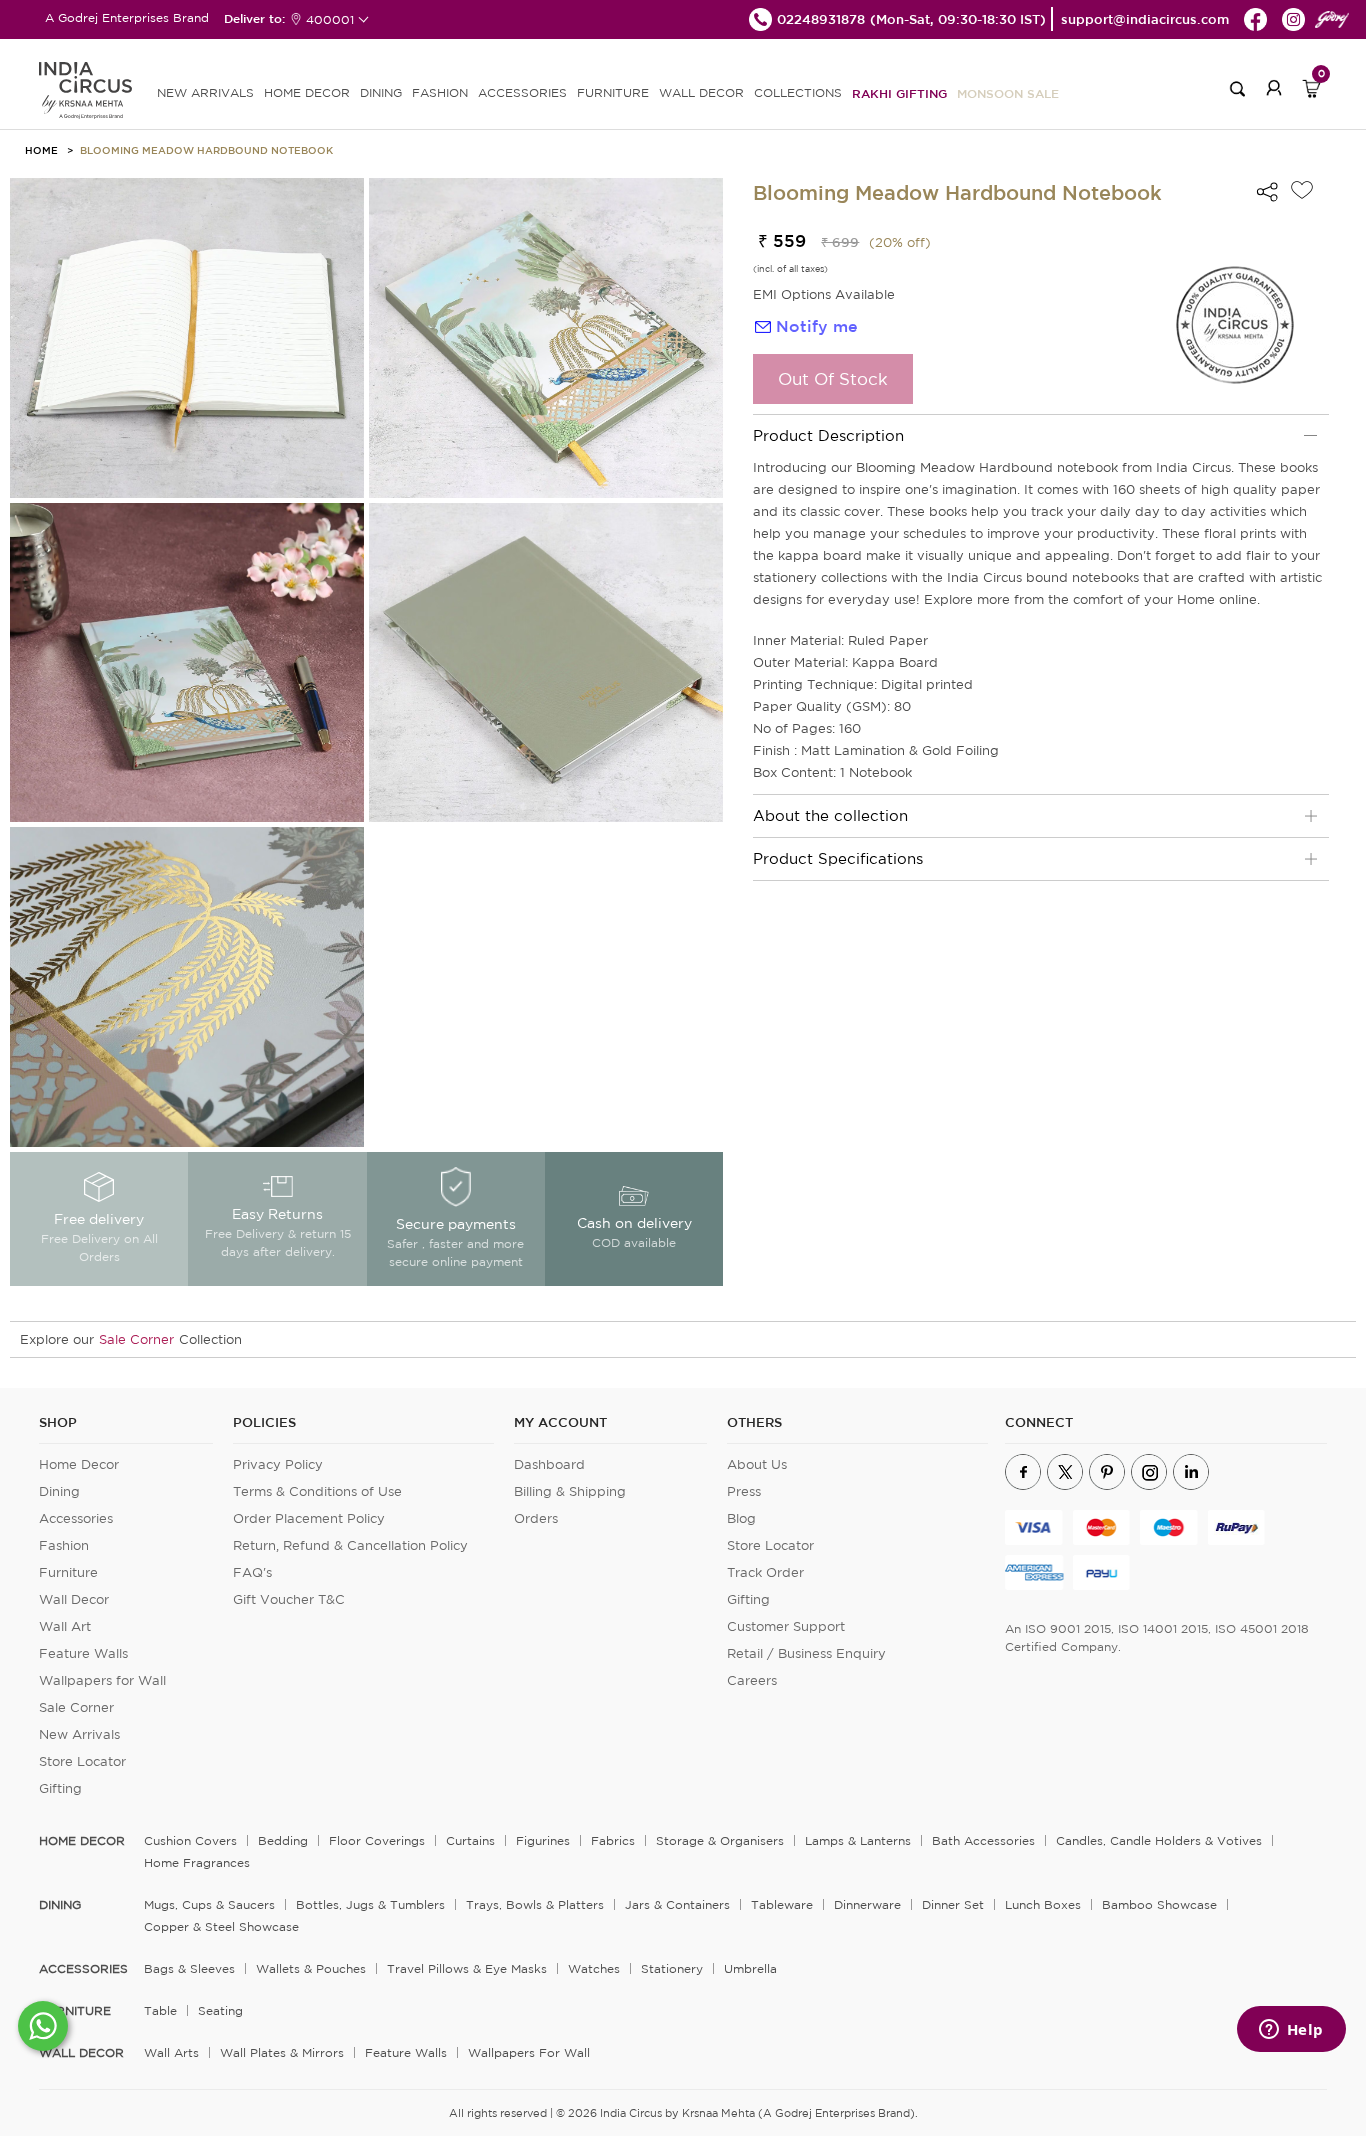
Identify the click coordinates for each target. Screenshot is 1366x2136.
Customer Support (786, 1626)
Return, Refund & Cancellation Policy (350, 1545)
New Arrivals (79, 1734)
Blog (741, 1518)
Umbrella (750, 1968)
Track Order (765, 1572)
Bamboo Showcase (1159, 1904)
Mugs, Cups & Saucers (209, 1904)
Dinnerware (867, 1904)
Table (160, 2010)
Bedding (283, 1840)
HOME (41, 150)
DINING (381, 92)
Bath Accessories (983, 1840)
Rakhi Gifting (899, 93)
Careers (752, 1680)
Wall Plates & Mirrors (282, 2052)
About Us (757, 1464)
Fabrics (613, 1840)
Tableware (782, 1904)
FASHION (440, 92)
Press (744, 1491)
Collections (798, 92)
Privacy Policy (278, 1464)
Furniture (68, 1572)
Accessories (76, 1518)
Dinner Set (953, 1904)
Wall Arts (171, 2052)
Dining (59, 1491)
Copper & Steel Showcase (221, 1926)
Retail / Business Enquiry (806, 1653)
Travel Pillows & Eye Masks (467, 1968)
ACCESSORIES (522, 92)
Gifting (60, 1788)
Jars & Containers (677, 1904)
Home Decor (79, 1464)
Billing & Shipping (570, 1491)
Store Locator (82, 1761)
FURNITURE (613, 92)
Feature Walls (83, 1653)
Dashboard (549, 1464)
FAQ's (252, 1572)
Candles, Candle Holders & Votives (1159, 1840)
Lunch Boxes (1043, 1904)
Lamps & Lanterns (858, 1840)
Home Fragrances (197, 1862)
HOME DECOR (307, 92)
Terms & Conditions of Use (317, 1491)
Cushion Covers (190, 1840)
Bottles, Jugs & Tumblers (370, 1904)
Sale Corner (136, 1339)
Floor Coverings (377, 1840)
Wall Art (65, 1626)
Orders (536, 1518)
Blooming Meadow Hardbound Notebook (206, 150)
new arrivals (205, 92)
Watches (594, 1968)
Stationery (672, 1968)
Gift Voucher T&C (289, 1599)
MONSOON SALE (1008, 93)
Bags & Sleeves (189, 1968)
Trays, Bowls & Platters (535, 1904)
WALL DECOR (701, 92)
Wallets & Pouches (311, 1968)
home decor (82, 1841)
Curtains (470, 1840)
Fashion (64, 1545)
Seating (220, 2010)
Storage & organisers (720, 1840)
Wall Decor (74, 1599)
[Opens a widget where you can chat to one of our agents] (1291, 2031)
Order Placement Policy (309, 1518)
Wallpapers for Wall (102, 1680)
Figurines (543, 1840)
